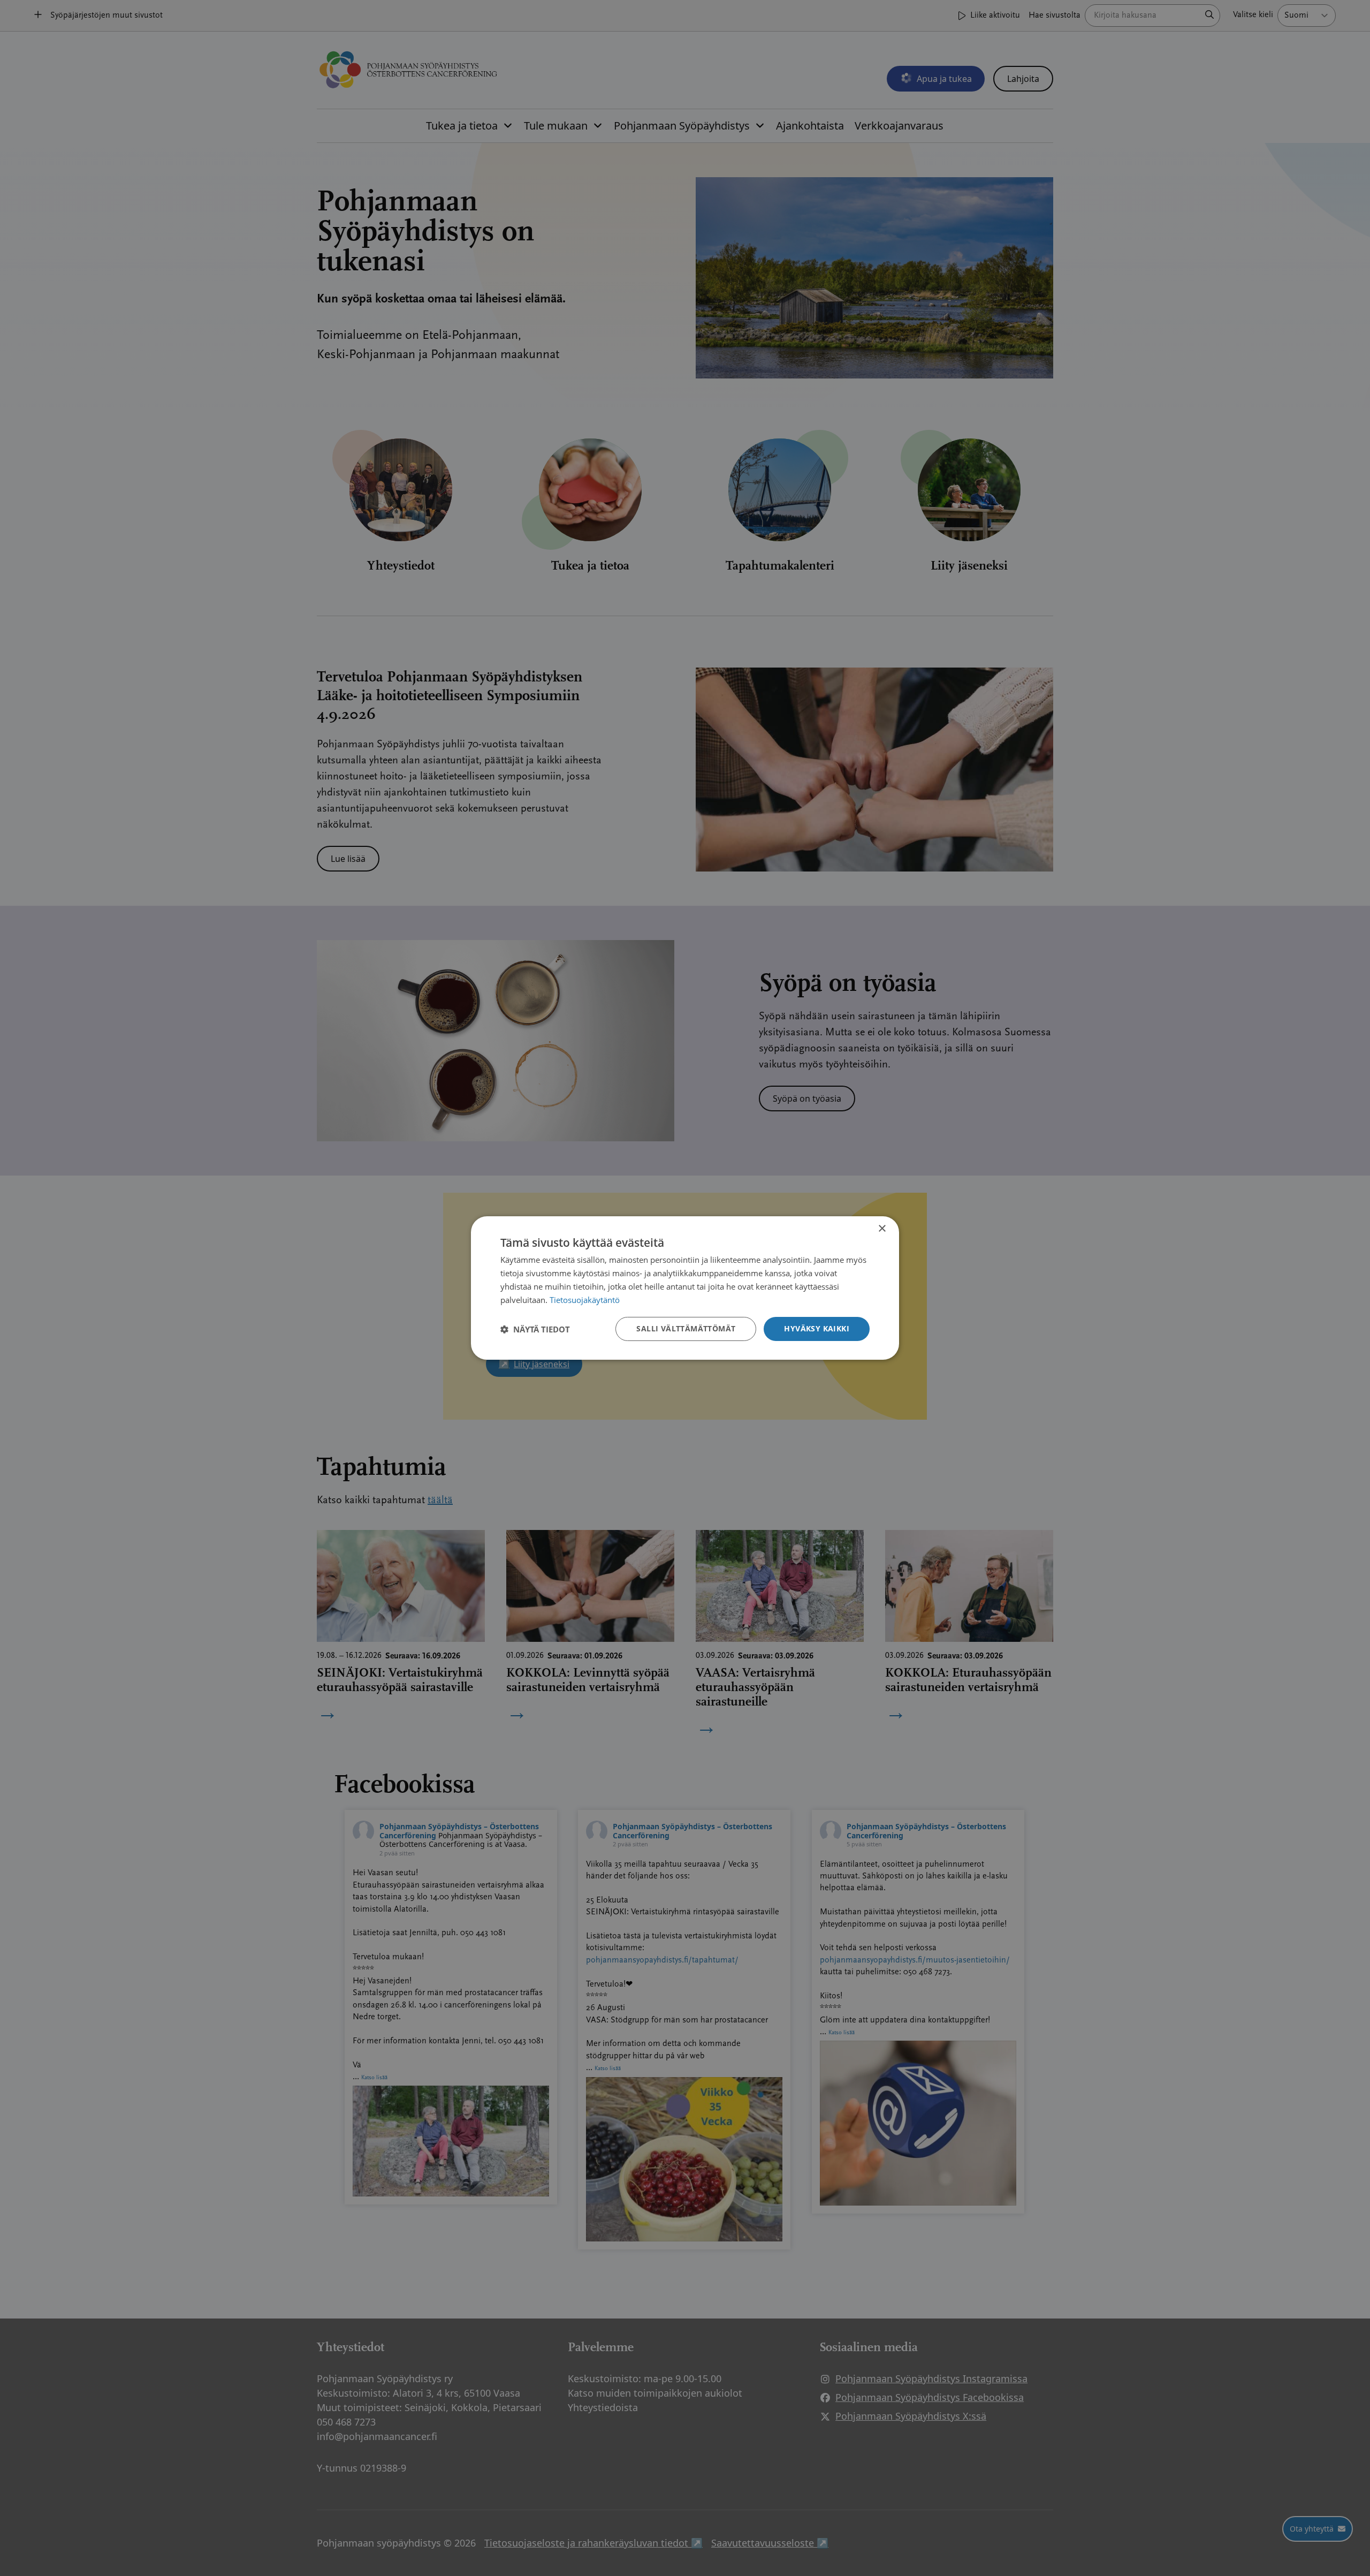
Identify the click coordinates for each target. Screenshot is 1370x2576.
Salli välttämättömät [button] (686, 1328)
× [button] (882, 1229)
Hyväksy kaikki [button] (817, 1328)
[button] (535, 1329)
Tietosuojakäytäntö (585, 1300)
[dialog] (685, 1288)
